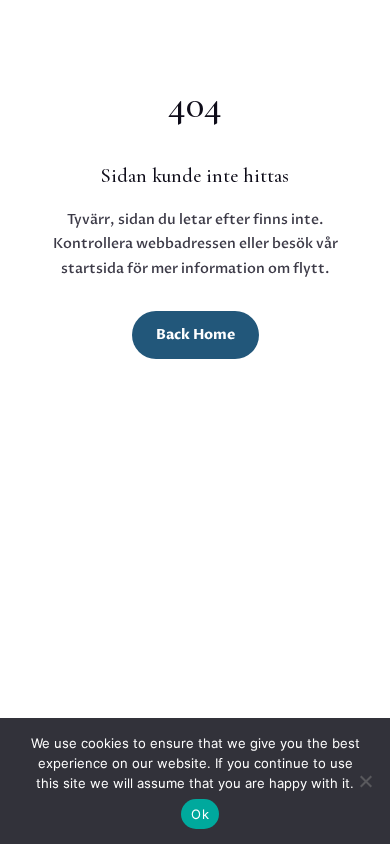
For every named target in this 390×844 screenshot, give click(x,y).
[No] (365, 781)
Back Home (195, 334)
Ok (200, 814)
